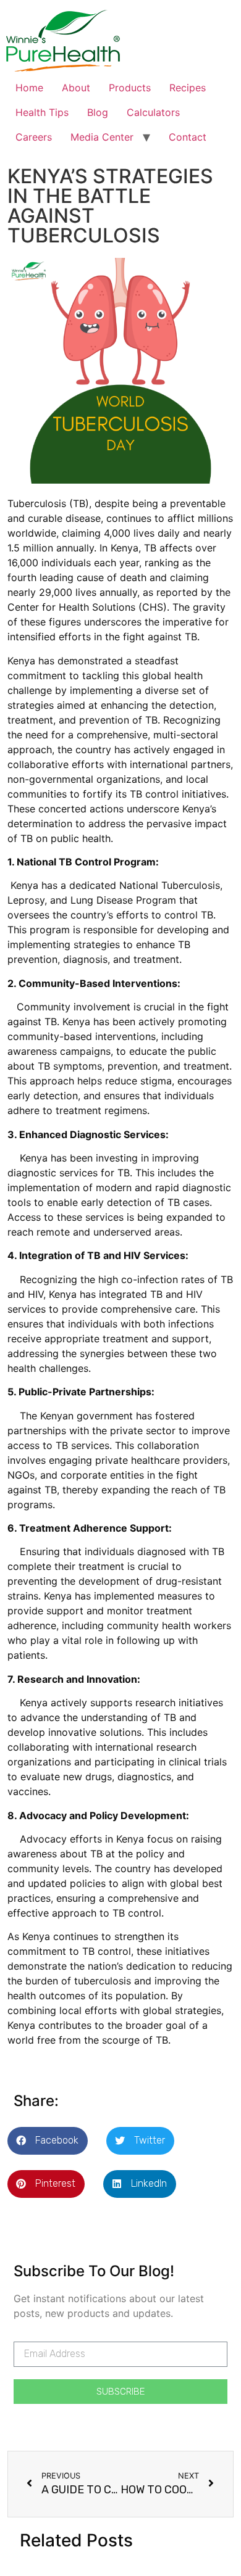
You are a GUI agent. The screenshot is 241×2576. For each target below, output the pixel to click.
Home (29, 88)
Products (130, 88)
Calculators (153, 112)
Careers (34, 137)
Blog (98, 112)
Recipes (188, 88)
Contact (188, 137)
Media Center (102, 137)
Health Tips (42, 112)
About (76, 88)
